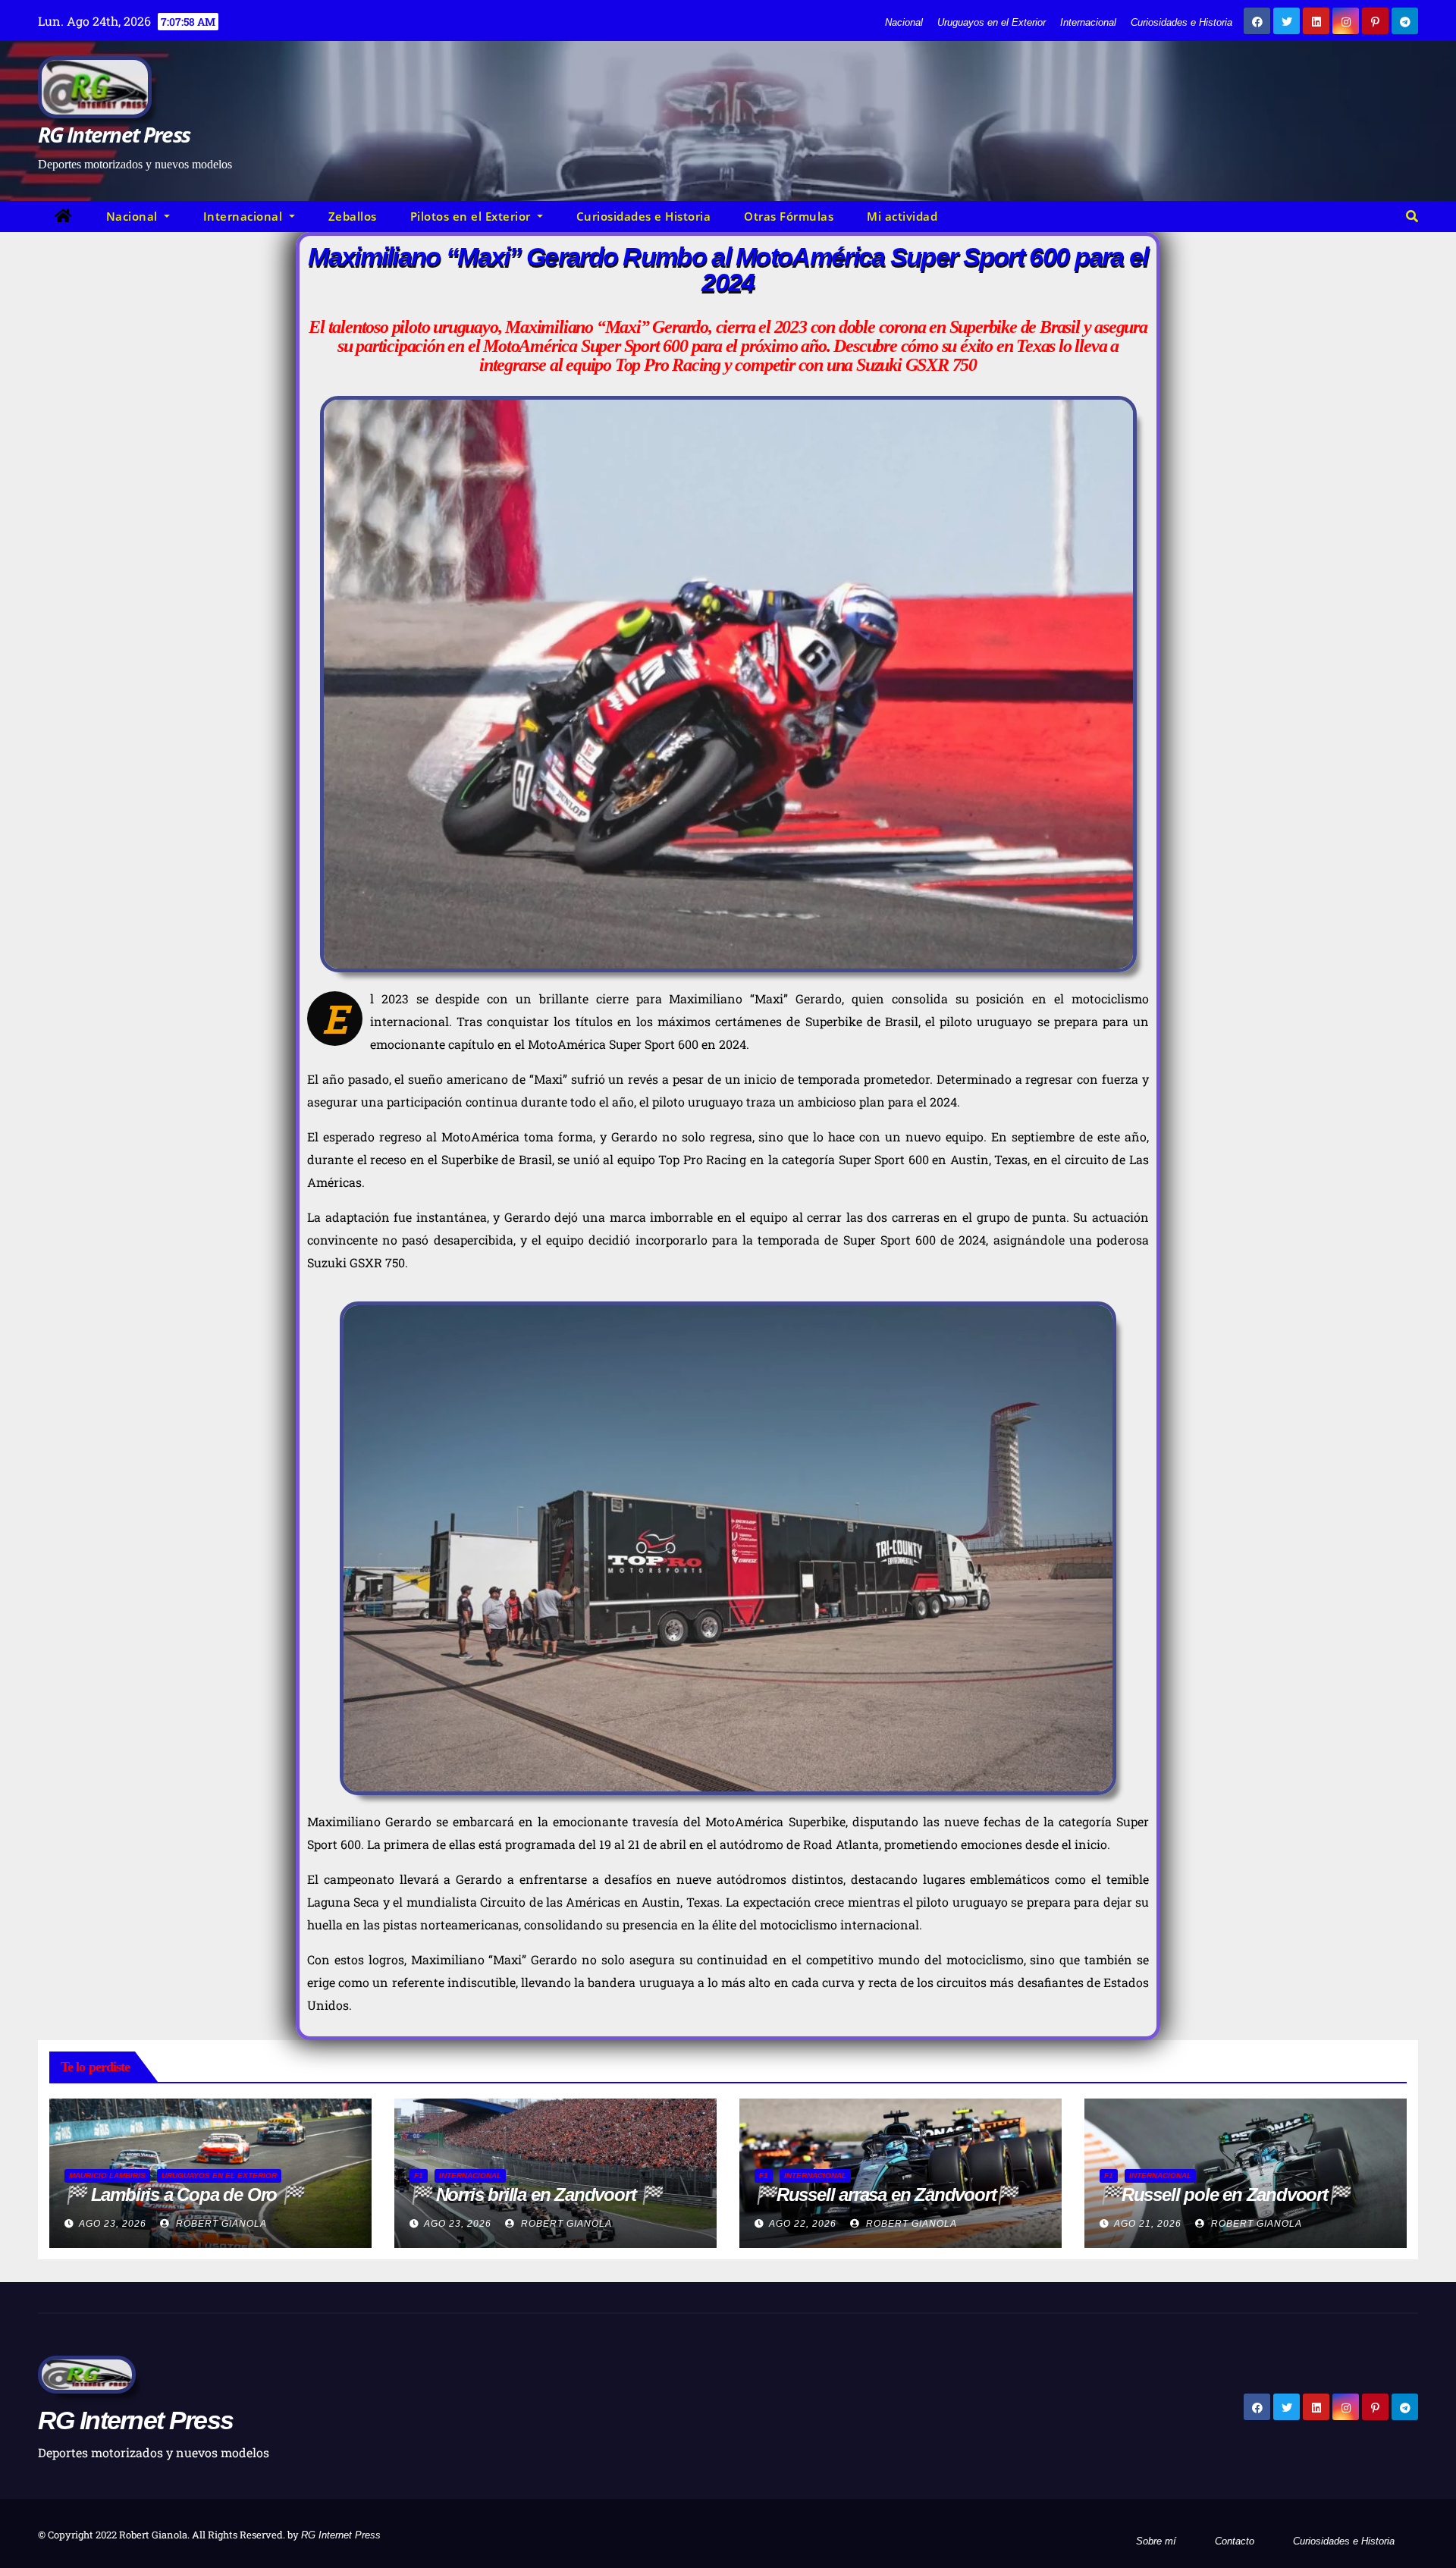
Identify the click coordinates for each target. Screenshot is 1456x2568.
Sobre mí (1156, 2541)
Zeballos (353, 216)
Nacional (904, 22)
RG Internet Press (114, 134)
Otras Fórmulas (789, 216)
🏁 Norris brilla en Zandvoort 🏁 (536, 2194)
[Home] (64, 217)
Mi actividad (902, 216)
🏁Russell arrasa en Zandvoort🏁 (886, 2194)
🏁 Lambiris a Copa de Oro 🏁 (184, 2194)
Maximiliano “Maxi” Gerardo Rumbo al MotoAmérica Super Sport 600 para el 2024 (728, 269)
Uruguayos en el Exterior (992, 22)
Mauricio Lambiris (107, 2176)
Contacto (1235, 2541)
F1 (419, 2176)
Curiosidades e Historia (1181, 22)
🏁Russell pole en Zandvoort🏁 (1225, 2194)
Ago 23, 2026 (113, 2224)
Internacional (1088, 22)
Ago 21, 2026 (1148, 2224)
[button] (1412, 217)
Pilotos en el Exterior (472, 216)
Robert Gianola (220, 2224)
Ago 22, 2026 (803, 2224)
